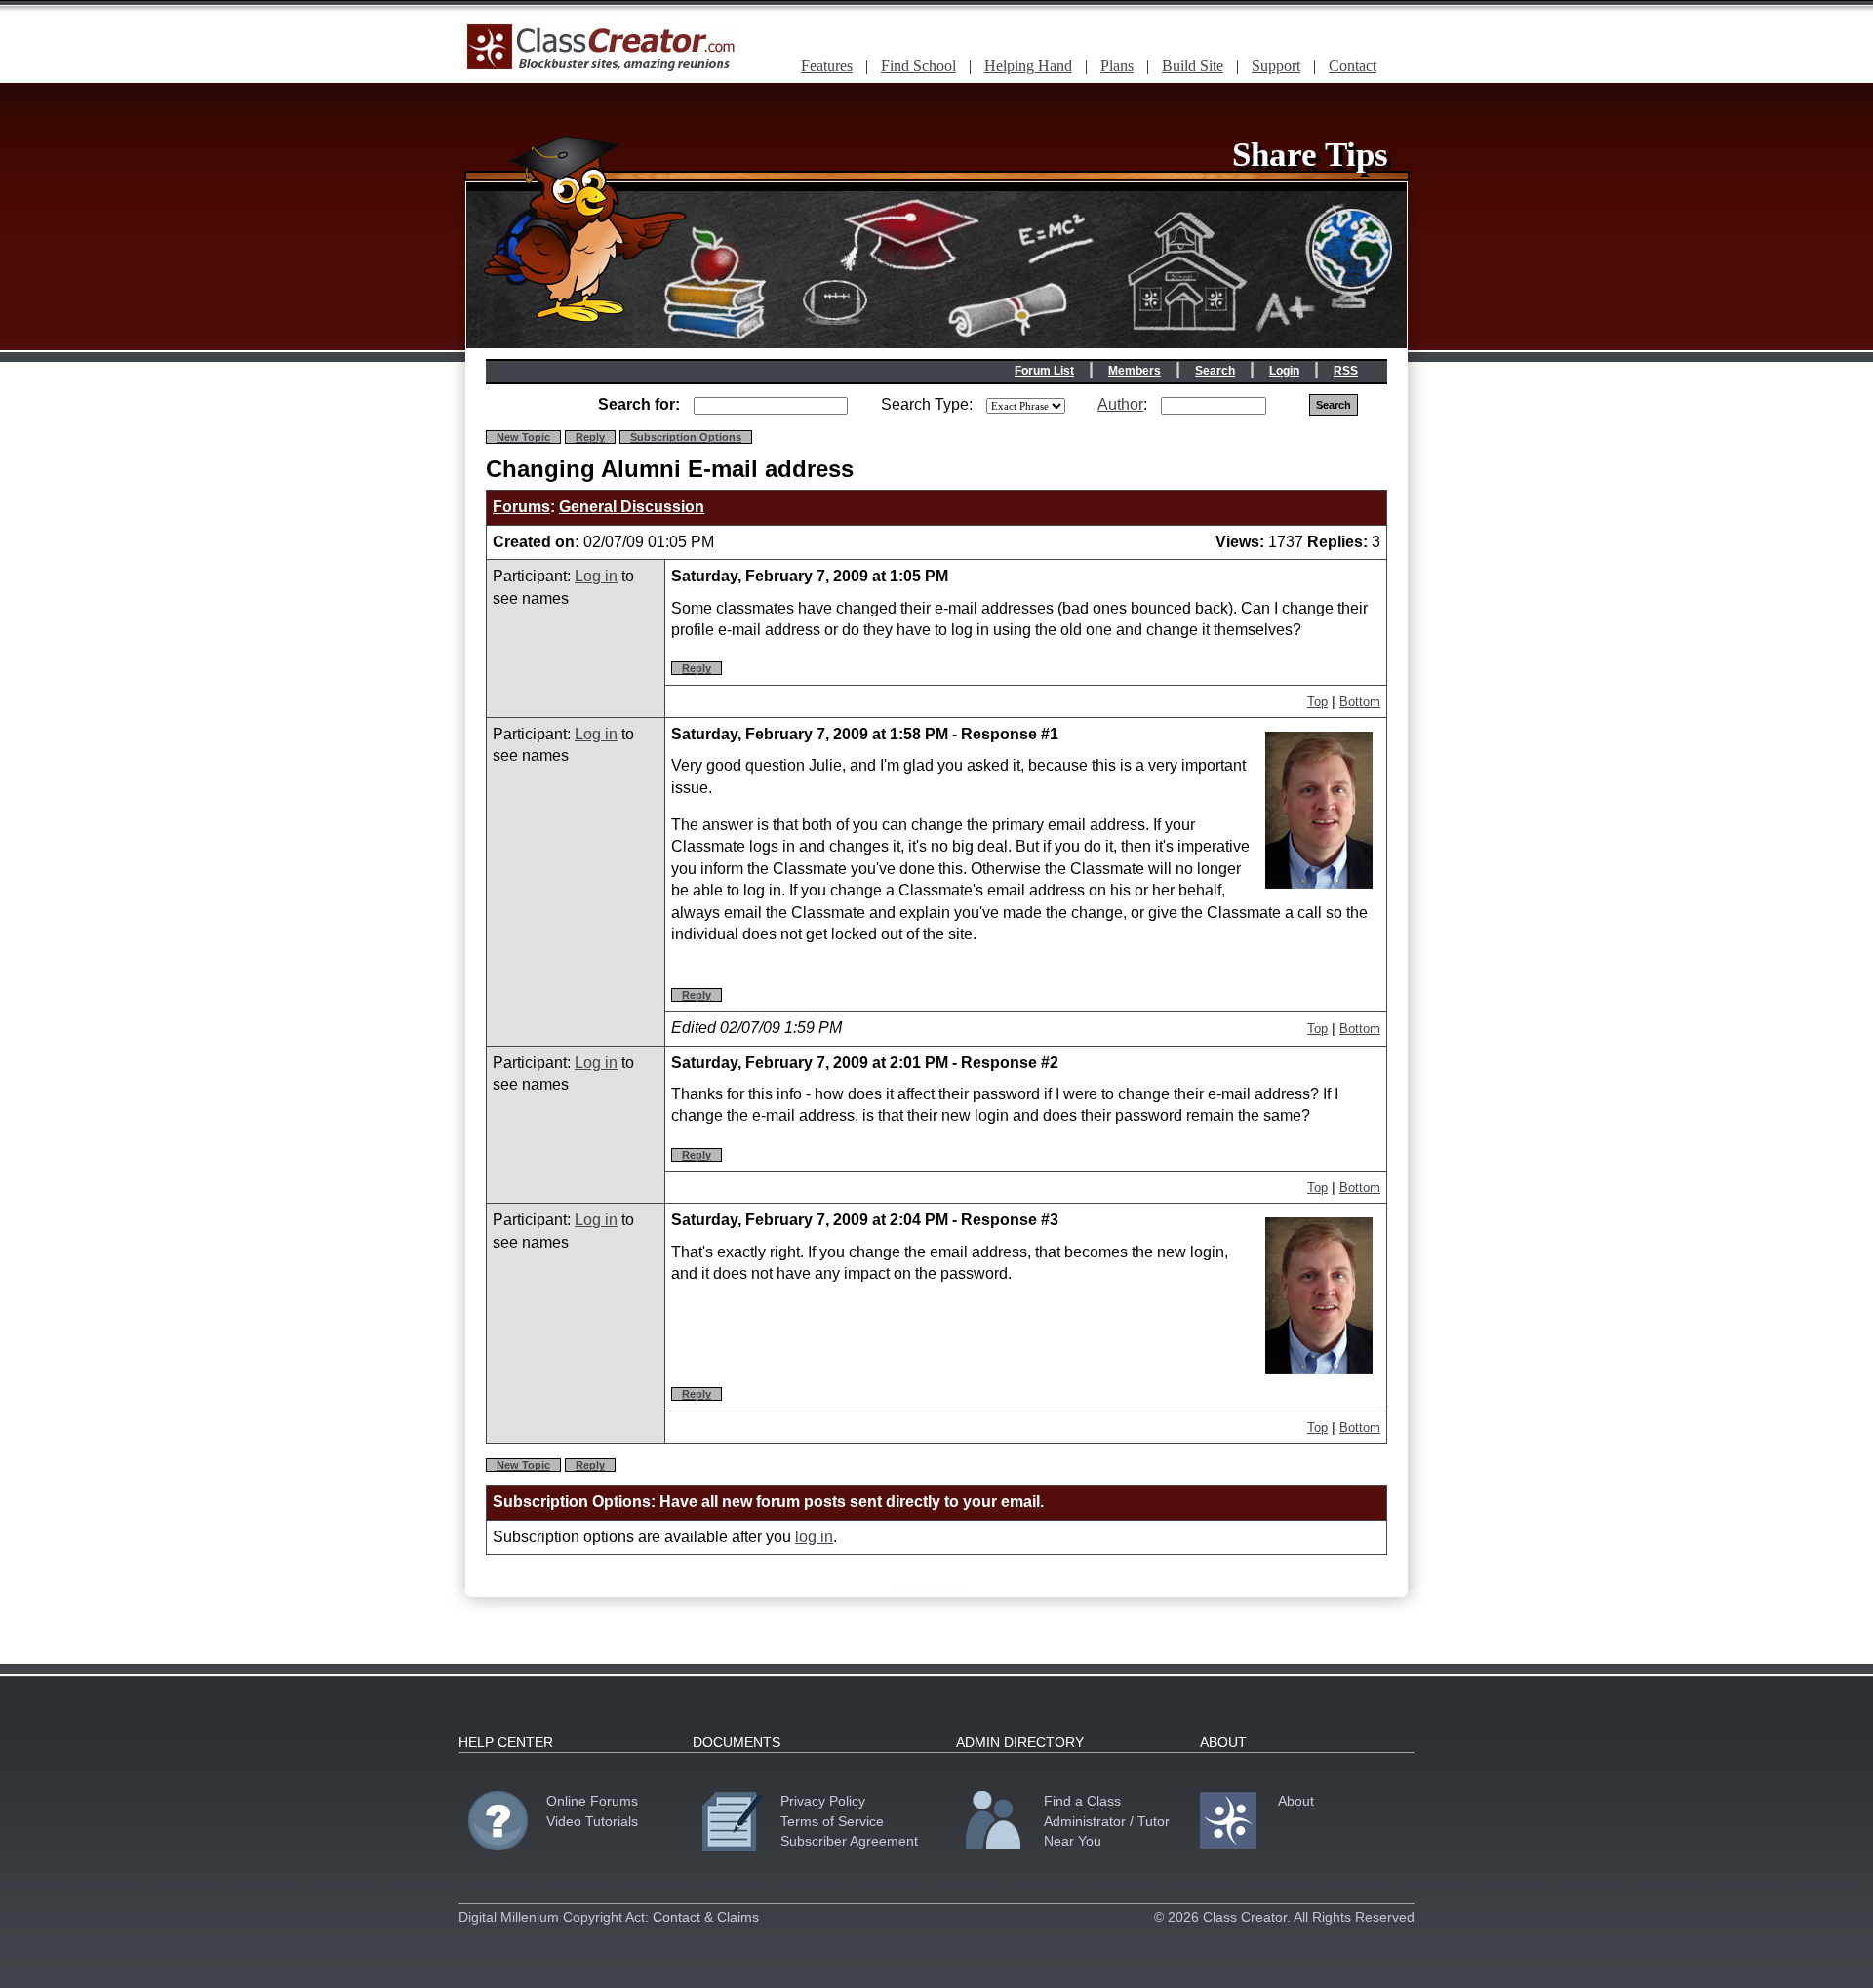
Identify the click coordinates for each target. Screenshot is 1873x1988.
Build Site (1193, 66)
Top (1317, 702)
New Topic (523, 437)
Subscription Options (686, 437)
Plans (1117, 66)
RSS (1346, 371)
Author (1120, 404)
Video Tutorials (592, 1821)
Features (827, 66)
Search (1215, 371)
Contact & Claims (706, 1917)
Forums (521, 507)
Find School (918, 66)
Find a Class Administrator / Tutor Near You (1107, 1820)
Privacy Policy (823, 1801)
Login (1284, 371)
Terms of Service (832, 1821)
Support (1276, 66)
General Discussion (632, 507)
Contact (1353, 66)
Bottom (1360, 702)
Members (1135, 371)
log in (814, 1537)
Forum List (1044, 371)
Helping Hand (1028, 66)
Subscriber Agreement (849, 1841)
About (1296, 1801)
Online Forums (592, 1801)
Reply (590, 437)
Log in (596, 576)
